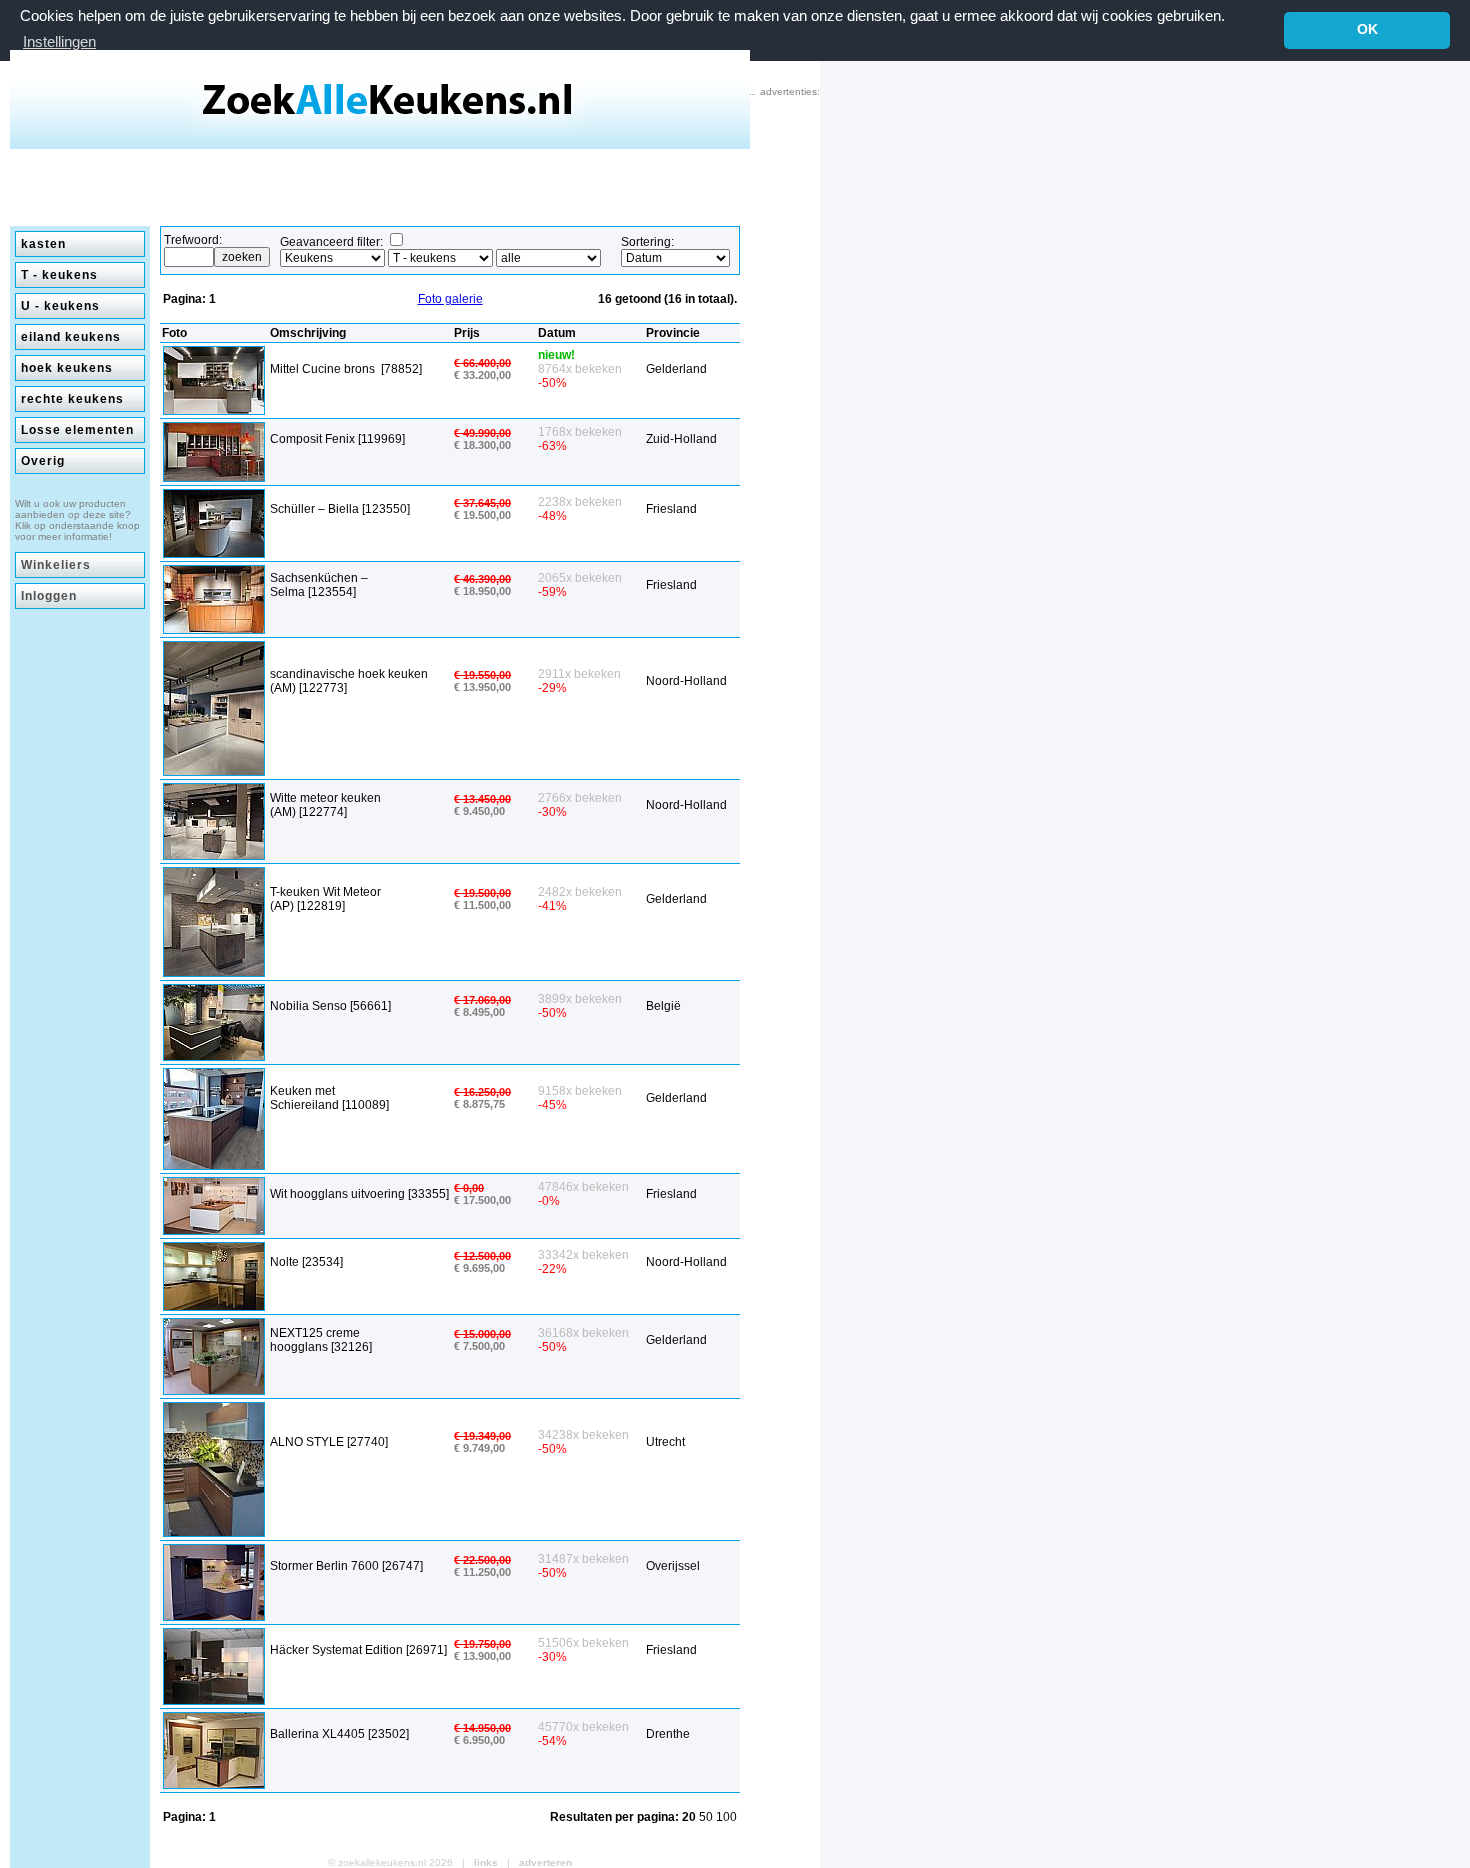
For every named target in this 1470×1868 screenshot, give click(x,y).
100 (726, 1817)
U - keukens (60, 306)
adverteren (545, 1862)
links (486, 1862)
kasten (43, 244)
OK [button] (1367, 29)
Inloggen (49, 596)
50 (707, 1817)
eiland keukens (71, 337)
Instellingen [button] (59, 41)
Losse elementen (77, 430)
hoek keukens (67, 368)
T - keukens (59, 275)
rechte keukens (72, 399)
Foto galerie (450, 299)
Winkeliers (56, 565)
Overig (43, 461)
